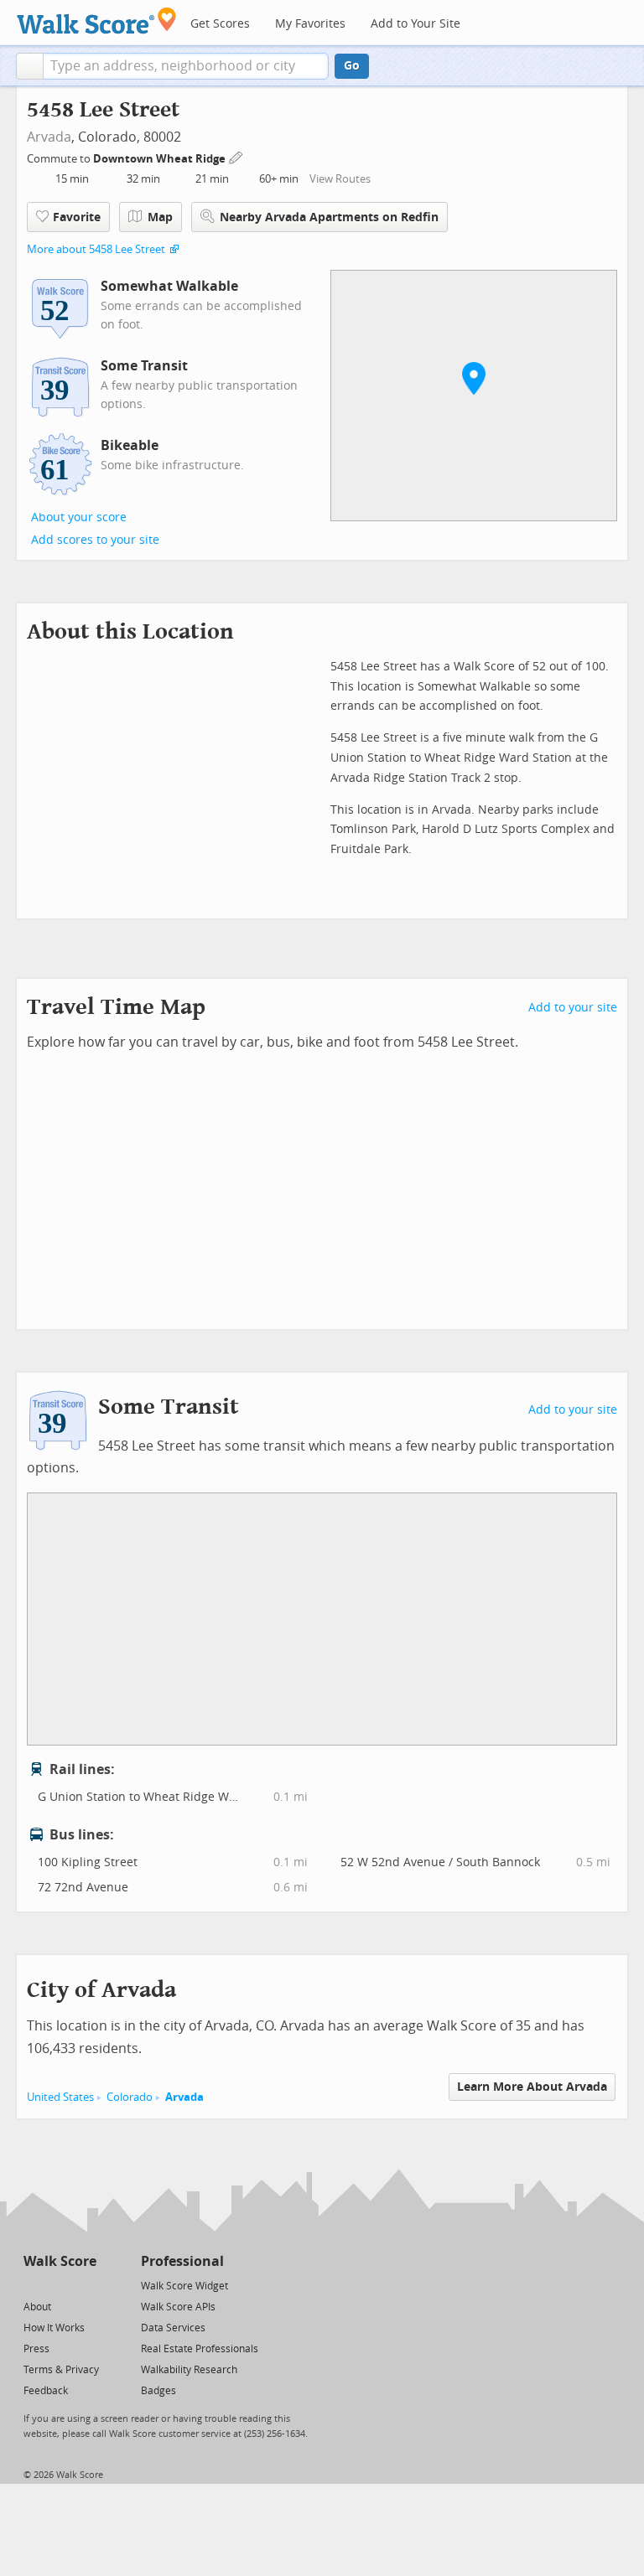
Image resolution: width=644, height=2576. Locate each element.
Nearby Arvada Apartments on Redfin (329, 217)
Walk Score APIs (178, 2307)
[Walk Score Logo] (97, 21)
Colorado (130, 2097)
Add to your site (573, 1008)
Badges (158, 2391)
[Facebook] (59, 2285)
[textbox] (186, 66)
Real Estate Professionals (200, 2349)
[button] (30, 66)
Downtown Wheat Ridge (161, 159)
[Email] (85, 2285)
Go (352, 66)
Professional (182, 2261)
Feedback (46, 2391)
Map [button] (160, 217)
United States (60, 2097)
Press (36, 2349)
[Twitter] (33, 2285)
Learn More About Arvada (532, 2087)
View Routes (340, 179)
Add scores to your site (95, 540)
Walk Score (60, 2261)
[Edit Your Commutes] (236, 156)
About (37, 2307)
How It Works (54, 2328)
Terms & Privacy (61, 2370)
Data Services (173, 2328)
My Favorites (310, 24)
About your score (79, 517)
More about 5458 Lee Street (96, 249)
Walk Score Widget (184, 2286)
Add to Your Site (415, 24)
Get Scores (220, 24)
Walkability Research (189, 2370)
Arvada (49, 137)
